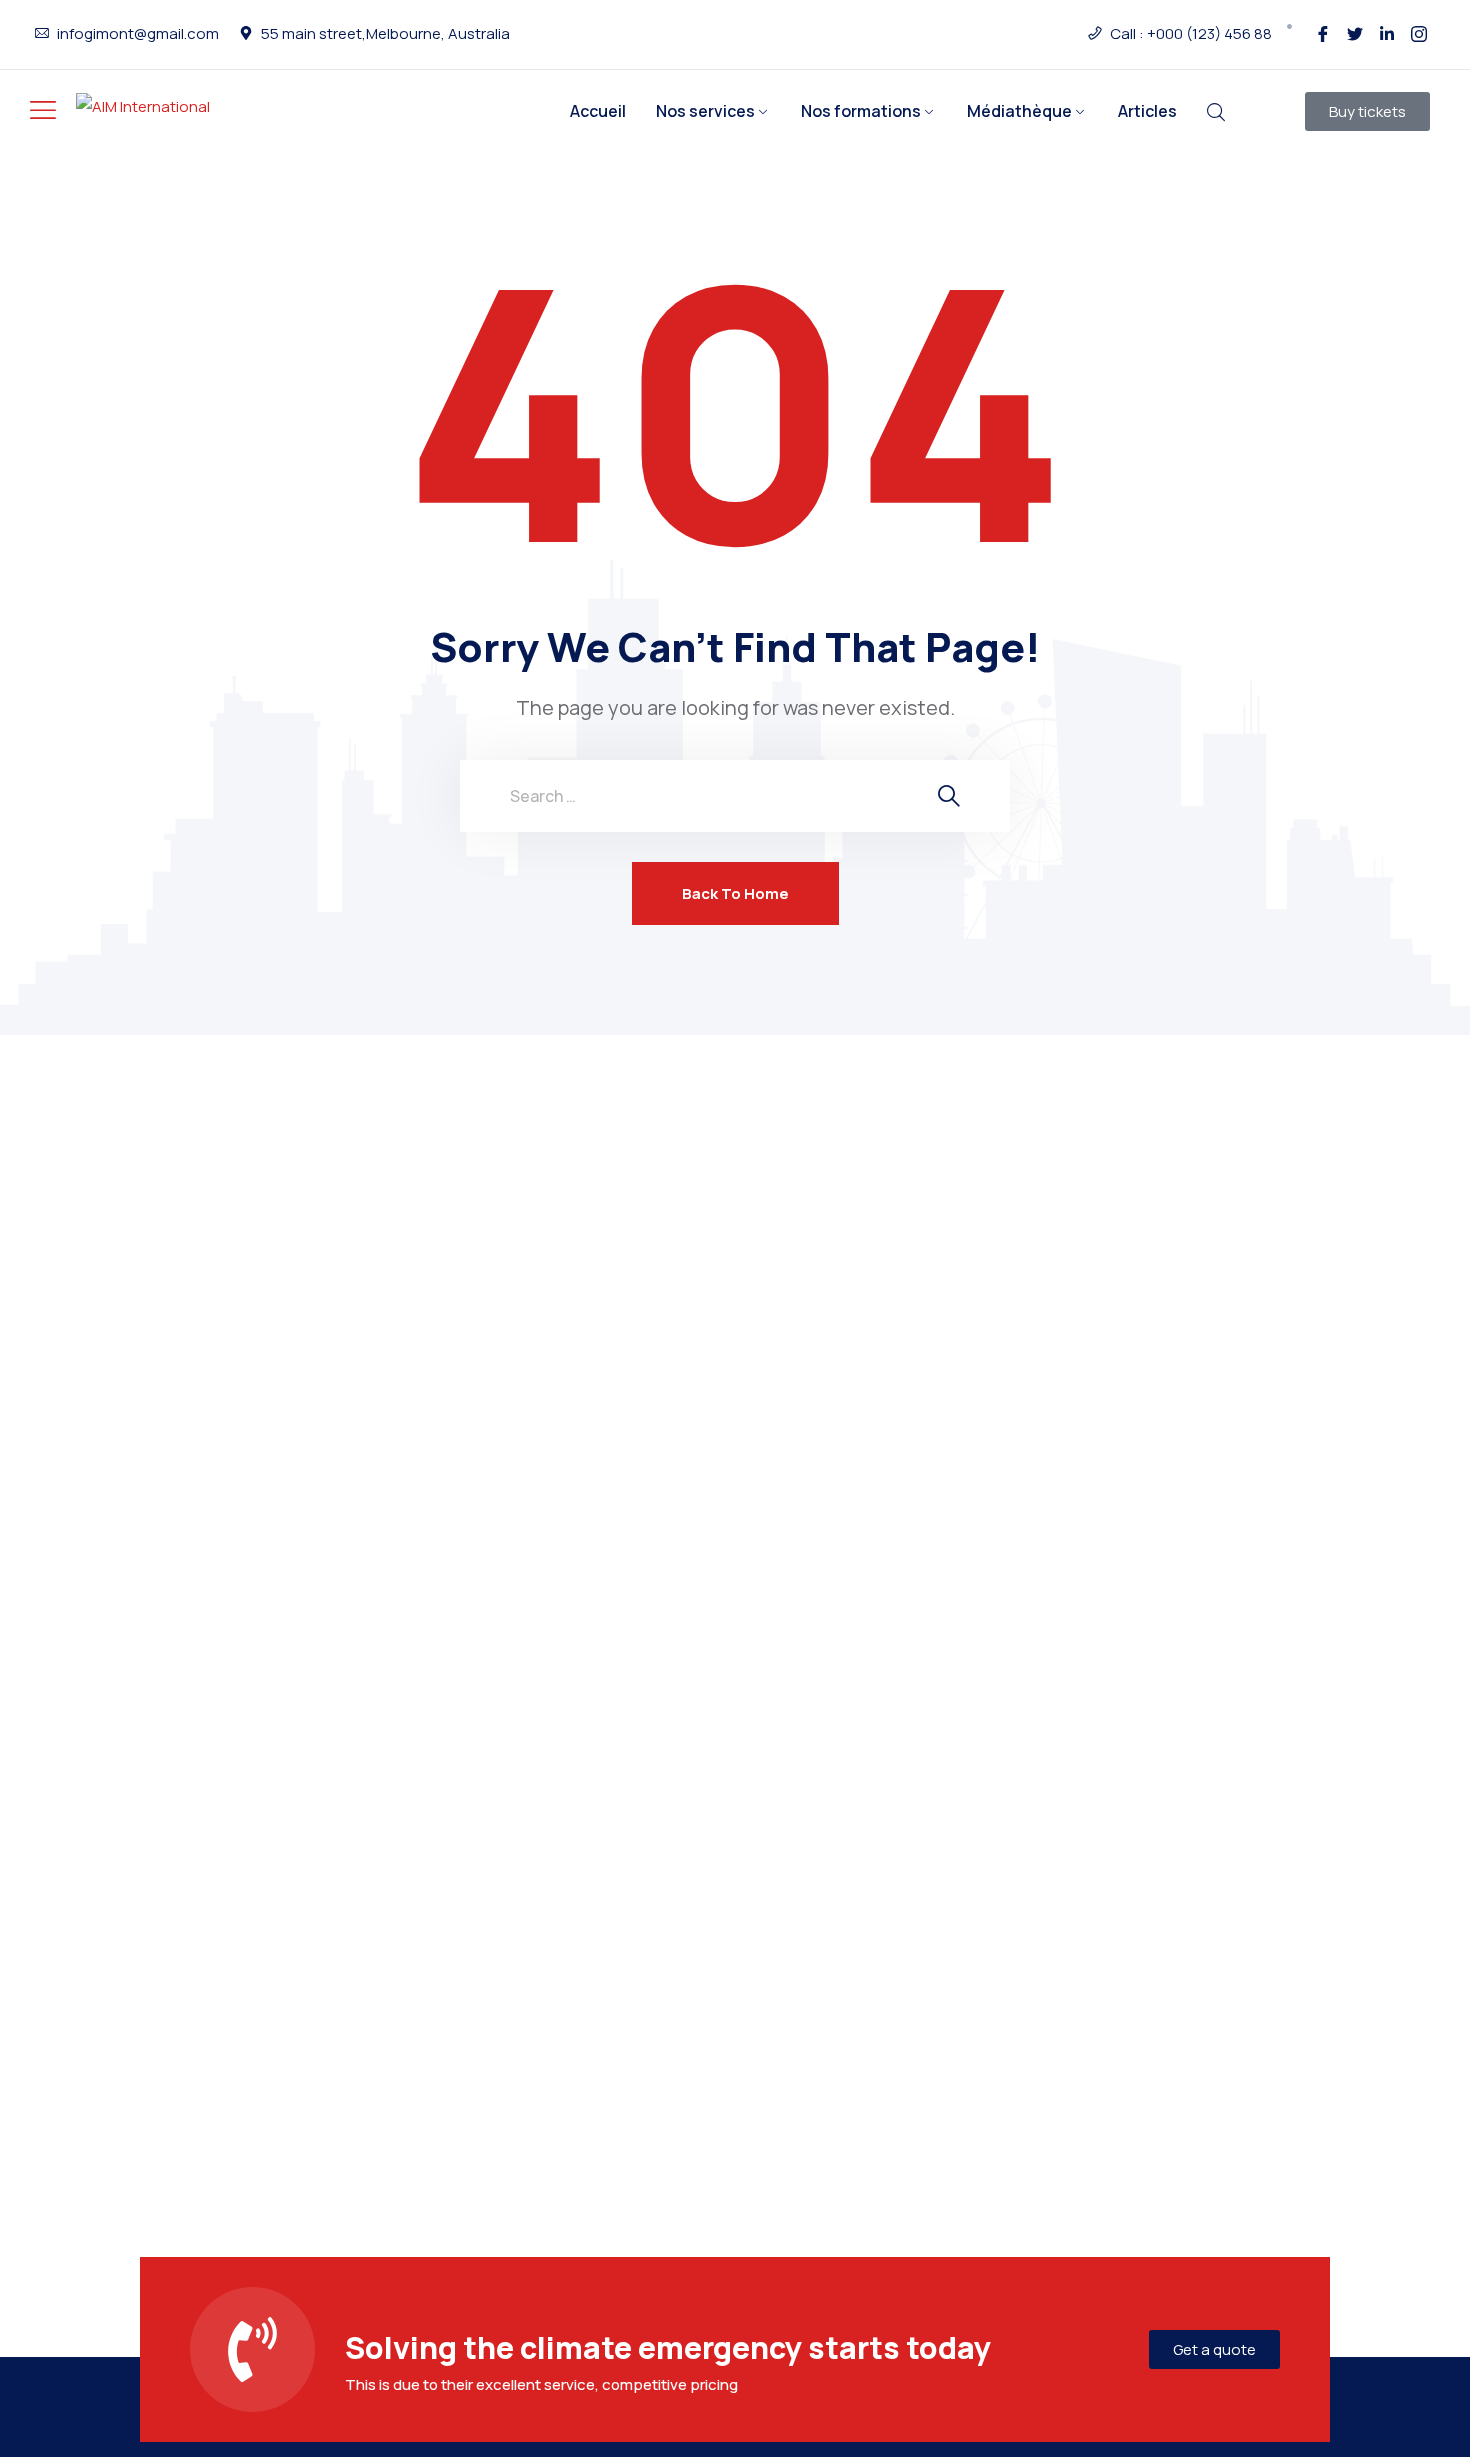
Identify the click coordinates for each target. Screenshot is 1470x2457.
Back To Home (735, 893)
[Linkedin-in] (1387, 34)
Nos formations (861, 111)
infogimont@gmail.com (138, 34)
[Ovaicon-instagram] (1419, 34)
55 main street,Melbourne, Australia (385, 34)
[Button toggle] (43, 110)
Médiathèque (1019, 111)
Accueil (598, 111)
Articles (1147, 111)
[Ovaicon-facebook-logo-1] (1323, 34)
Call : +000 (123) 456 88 (1191, 34)
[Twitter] (1355, 34)
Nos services (705, 111)
